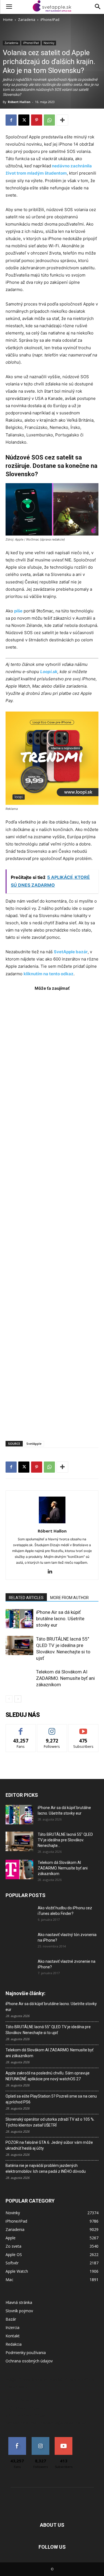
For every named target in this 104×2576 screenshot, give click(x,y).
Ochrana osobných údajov (29, 2361)
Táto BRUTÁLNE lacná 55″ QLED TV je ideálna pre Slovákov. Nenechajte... (65, 1840)
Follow (52, 1728)
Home (8, 20)
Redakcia (14, 2344)
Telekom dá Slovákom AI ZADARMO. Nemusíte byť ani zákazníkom (65, 1678)
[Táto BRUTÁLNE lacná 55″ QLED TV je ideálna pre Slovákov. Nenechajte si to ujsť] (19, 1645)
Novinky (49, 43)
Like (21, 1728)
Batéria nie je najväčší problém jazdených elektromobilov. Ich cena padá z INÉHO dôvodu (46, 2168)
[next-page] (18, 1699)
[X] (24, 120)
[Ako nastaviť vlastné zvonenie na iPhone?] (19, 1966)
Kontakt (13, 2336)
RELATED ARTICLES (26, 1598)
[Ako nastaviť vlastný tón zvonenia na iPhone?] (19, 1942)
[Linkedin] (52, 1572)
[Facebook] (11, 120)
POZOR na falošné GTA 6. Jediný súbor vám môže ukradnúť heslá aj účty (49, 2145)
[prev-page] (9, 1699)
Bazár (11, 2319)
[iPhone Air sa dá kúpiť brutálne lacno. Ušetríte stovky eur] (19, 1619)
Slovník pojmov (19, 2311)
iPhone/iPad (50, 20)
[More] (62, 120)
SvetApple (34, 1444)
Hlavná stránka (19, 2302)
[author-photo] (52, 1523)
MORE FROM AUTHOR (69, 1598)
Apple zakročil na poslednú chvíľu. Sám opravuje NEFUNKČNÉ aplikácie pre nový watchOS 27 (48, 2076)
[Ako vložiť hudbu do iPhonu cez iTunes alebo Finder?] (19, 1915)
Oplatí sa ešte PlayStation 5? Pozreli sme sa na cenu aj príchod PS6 (51, 2099)
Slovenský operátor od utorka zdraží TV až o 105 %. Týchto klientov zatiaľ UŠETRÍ (50, 2122)
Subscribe (83, 1728)
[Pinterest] (37, 120)
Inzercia (12, 2327)
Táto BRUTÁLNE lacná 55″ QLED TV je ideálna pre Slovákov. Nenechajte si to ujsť (48, 2030)
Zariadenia (27, 20)
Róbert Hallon (19, 102)
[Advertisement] (52, 1213)
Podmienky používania (26, 2353)
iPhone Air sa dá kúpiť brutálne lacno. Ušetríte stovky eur (60, 1619)
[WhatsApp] (49, 120)
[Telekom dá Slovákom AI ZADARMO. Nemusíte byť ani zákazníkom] (19, 1678)
